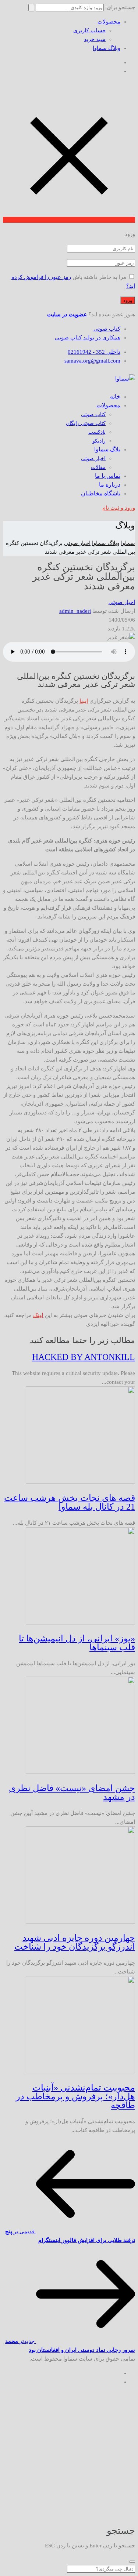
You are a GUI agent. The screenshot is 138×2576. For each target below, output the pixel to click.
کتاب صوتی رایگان (86, 423)
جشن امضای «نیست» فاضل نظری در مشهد (72, 1793)
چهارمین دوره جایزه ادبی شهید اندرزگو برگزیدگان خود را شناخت (75, 1942)
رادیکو (99, 441)
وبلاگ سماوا (107, 48)
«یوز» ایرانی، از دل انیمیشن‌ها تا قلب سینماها (77, 1643)
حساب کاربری (89, 30)
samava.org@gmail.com (92, 361)
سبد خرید (95, 39)
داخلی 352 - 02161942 (94, 352)
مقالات (98, 467)
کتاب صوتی (107, 329)
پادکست (97, 432)
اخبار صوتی (93, 459)
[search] (132, 2562)
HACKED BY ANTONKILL (84, 1357)
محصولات (109, 22)
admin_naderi (75, 611)
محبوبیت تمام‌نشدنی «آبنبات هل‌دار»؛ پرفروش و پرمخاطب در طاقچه (75, 2096)
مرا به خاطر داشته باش (99, 277)
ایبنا (84, 701)
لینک (38, 1315)
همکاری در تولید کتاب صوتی (88, 338)
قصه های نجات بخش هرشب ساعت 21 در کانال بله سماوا (70, 1502)
